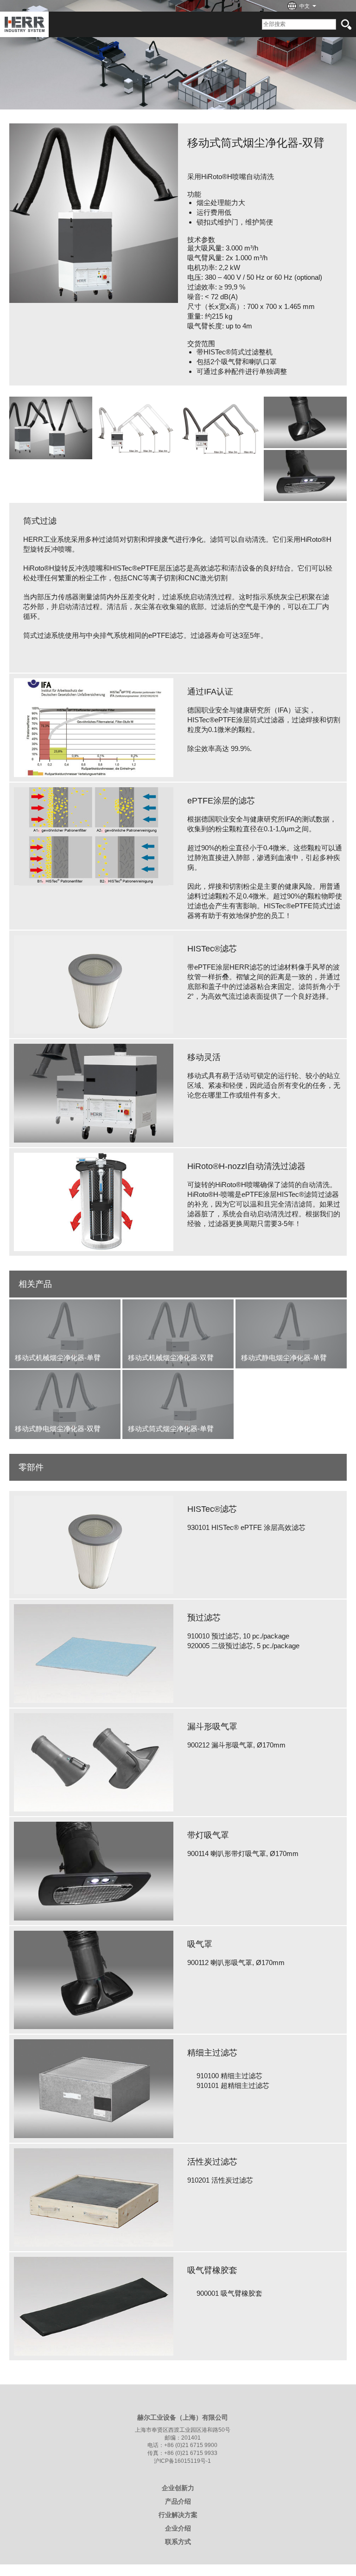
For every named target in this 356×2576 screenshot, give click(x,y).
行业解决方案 (178, 2515)
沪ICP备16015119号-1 (182, 2461)
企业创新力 (178, 2488)
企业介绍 (178, 2528)
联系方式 (178, 2542)
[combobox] (304, 7)
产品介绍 (178, 2501)
